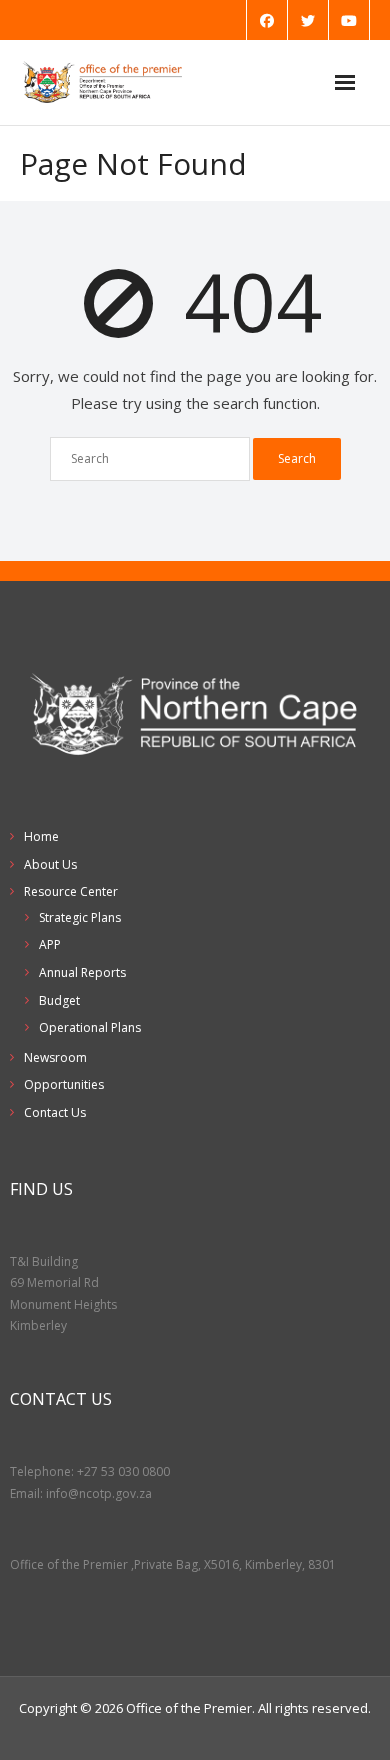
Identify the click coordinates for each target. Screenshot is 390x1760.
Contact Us (55, 1112)
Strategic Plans (80, 917)
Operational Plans (90, 1027)
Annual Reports (82, 972)
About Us (50, 864)
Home (41, 836)
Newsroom (55, 1057)
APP (50, 944)
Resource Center (71, 891)
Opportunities (64, 1084)
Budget (59, 1000)
